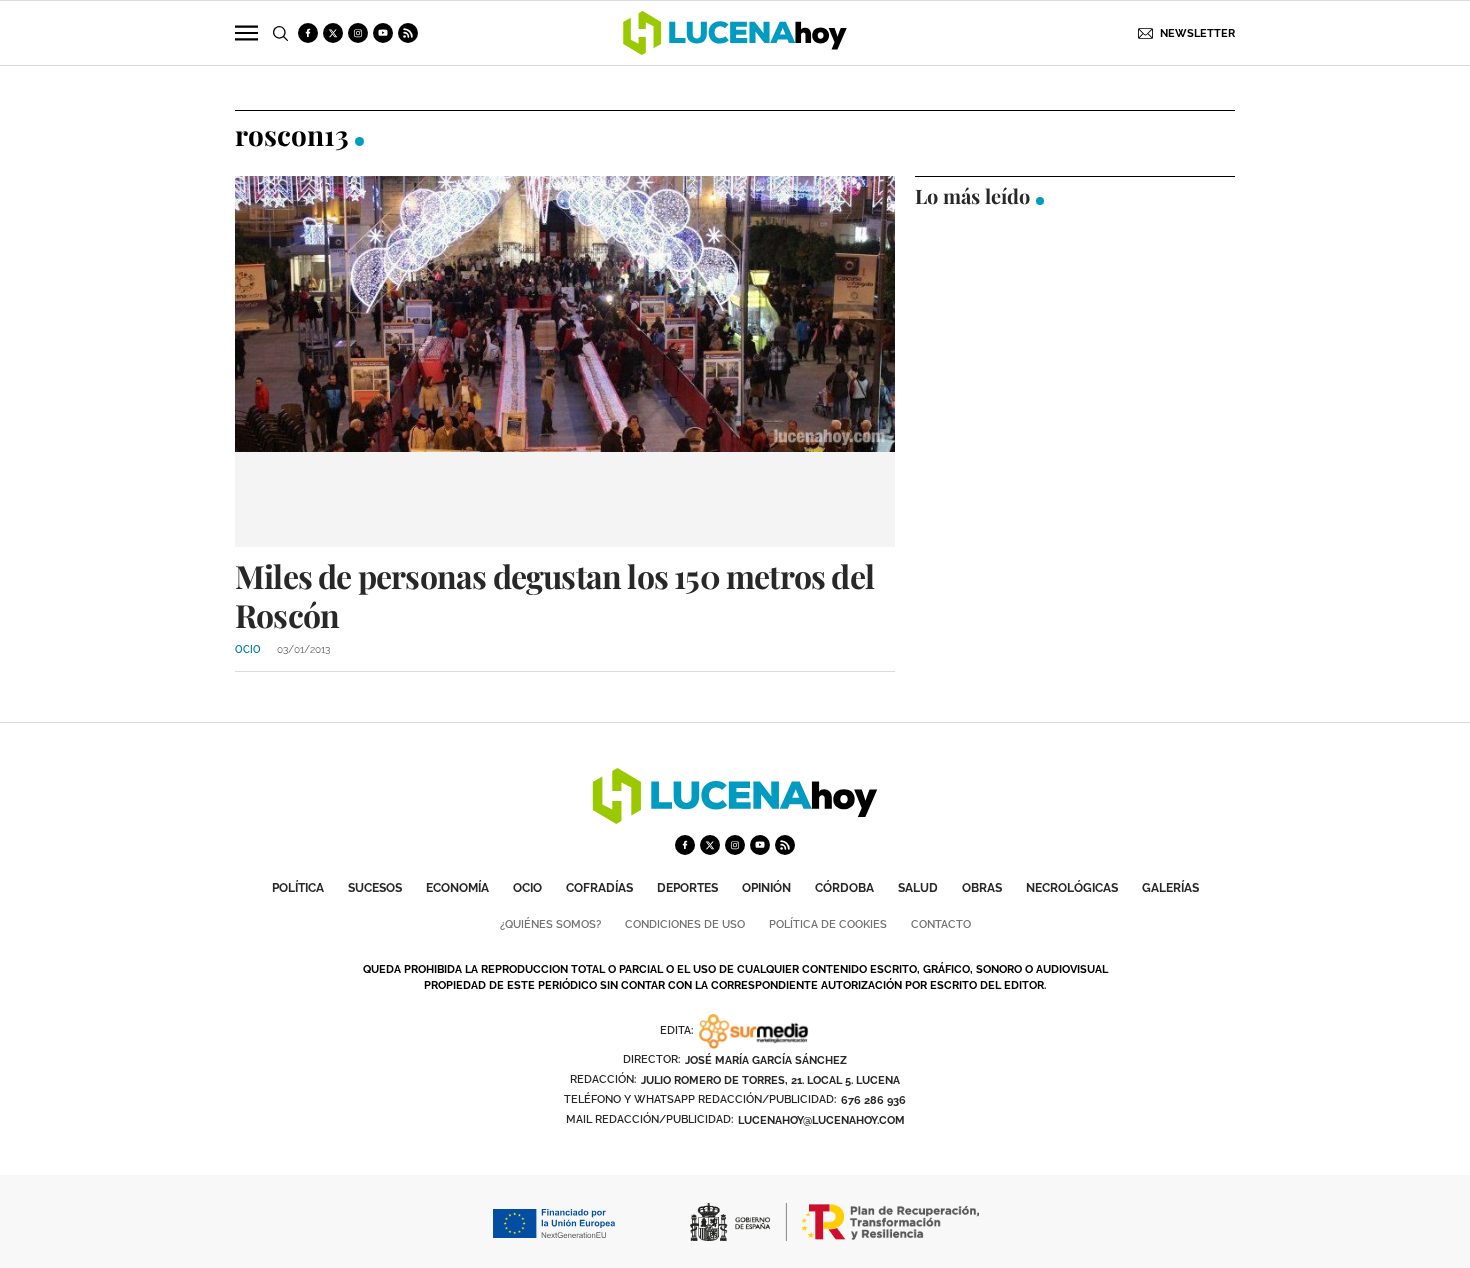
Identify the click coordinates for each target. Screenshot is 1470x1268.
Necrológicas (1072, 888)
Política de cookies (828, 924)
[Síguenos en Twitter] (333, 33)
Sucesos (375, 888)
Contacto (941, 924)
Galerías (1170, 888)
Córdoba (844, 888)
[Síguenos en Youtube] (383, 33)
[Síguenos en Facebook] (308, 33)
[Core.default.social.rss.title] (408, 33)
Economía (457, 888)
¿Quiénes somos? (550, 924)
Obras (982, 888)
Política (298, 888)
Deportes (687, 888)
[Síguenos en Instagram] (358, 33)
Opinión (766, 888)
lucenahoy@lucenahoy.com (821, 1120)
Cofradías (599, 888)
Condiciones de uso (685, 924)
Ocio (527, 888)
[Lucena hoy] (735, 818)
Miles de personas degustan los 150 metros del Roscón (554, 594)
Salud (918, 888)
